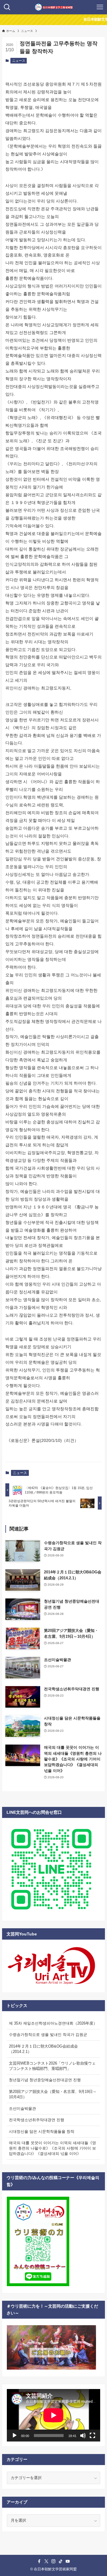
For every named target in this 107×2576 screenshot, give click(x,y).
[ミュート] (83, 2436)
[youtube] (68, 2561)
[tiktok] (61, 2561)
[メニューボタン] (100, 7)
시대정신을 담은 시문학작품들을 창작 (42, 2132)
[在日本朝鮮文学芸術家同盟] (54, 7)
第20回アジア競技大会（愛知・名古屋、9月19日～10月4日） (53, 2094)
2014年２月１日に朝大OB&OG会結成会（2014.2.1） (43, 2049)
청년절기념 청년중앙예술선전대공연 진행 (45, 2080)
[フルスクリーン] (92, 2436)
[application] (53, 2415)
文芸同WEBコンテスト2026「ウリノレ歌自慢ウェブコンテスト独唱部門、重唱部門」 (52, 2066)
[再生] (15, 2436)
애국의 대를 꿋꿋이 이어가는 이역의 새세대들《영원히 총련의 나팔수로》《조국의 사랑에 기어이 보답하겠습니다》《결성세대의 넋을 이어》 (52, 2148)
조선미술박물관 (22, 2109)
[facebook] (39, 2561)
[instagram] (53, 2561)
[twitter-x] (46, 2561)
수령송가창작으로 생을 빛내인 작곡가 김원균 (48, 2035)
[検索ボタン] (7, 7)
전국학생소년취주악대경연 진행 (37, 2120)
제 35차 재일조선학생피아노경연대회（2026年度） (53, 2023)
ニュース (19, 61)
